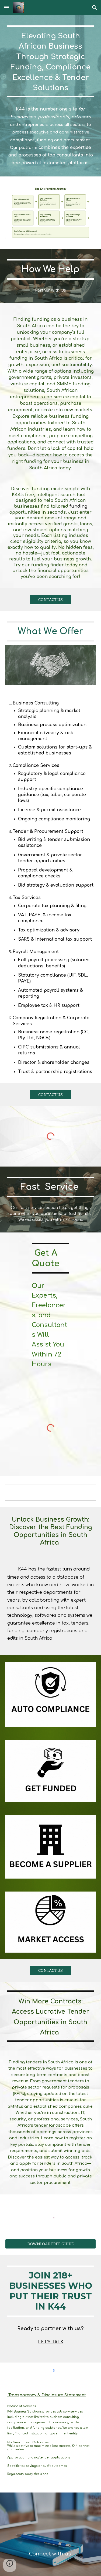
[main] (51, 61)
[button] (6, 7)
